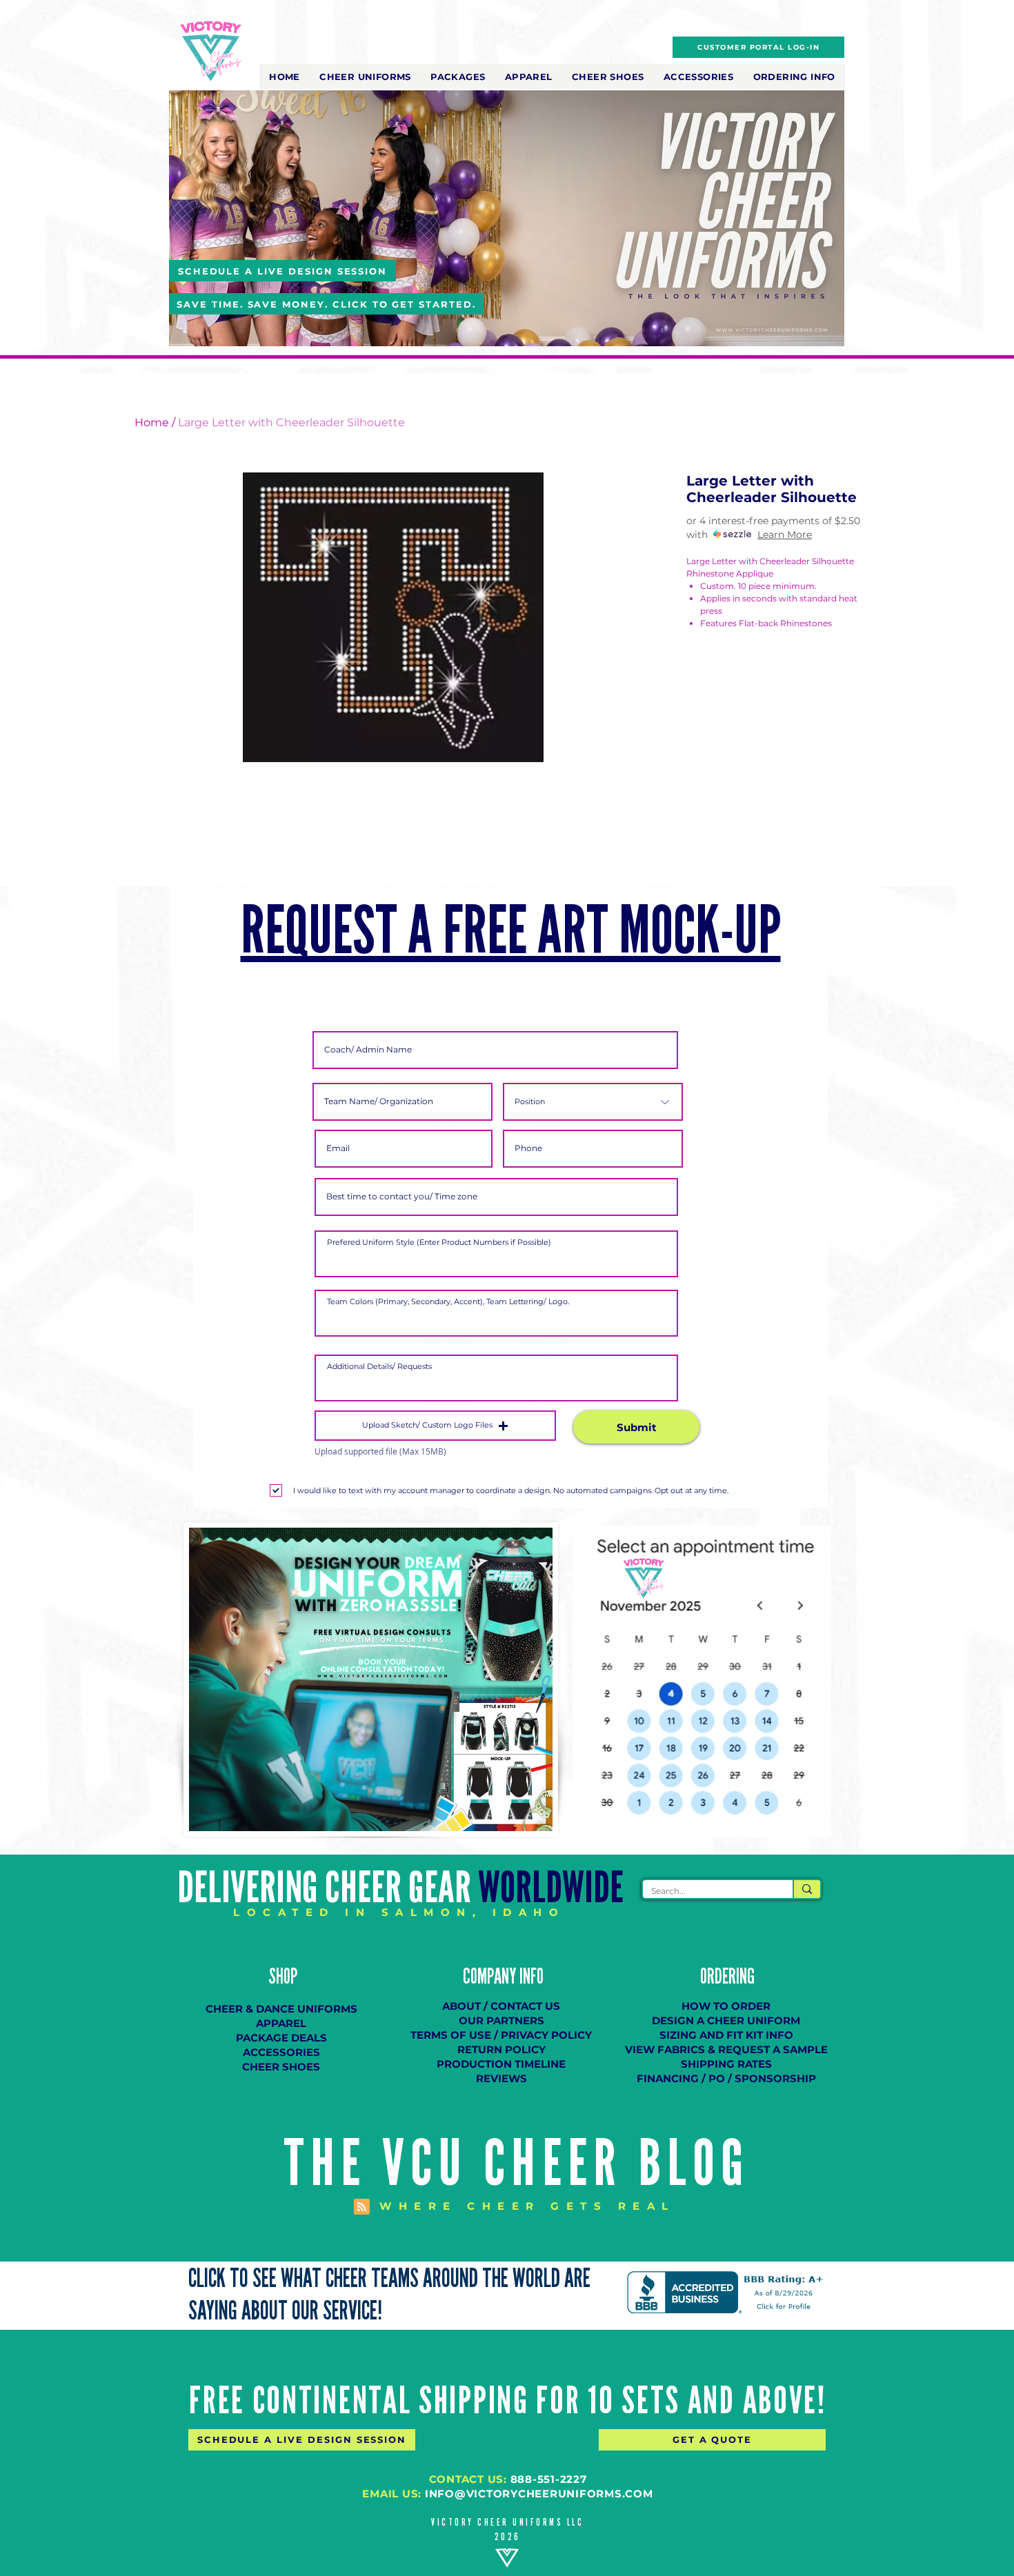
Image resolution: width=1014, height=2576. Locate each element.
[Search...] (806, 1889)
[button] (365, 77)
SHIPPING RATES (726, 2064)
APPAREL (281, 2023)
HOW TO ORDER (726, 2006)
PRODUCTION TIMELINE (501, 2064)
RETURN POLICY (501, 2049)
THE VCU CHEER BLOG (517, 2164)
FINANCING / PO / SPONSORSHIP (726, 2078)
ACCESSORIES (281, 2052)
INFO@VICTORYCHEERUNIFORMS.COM (539, 2494)
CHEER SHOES (281, 2067)
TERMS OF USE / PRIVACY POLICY (501, 2035)
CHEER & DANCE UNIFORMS (281, 2009)
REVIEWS (501, 2078)
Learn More (785, 535)
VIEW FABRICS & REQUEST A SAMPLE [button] (726, 2049)
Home (152, 422)
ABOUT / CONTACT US (501, 2006)
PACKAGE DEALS (281, 2038)
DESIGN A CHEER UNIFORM (726, 2020)
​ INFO (530, 1977)
